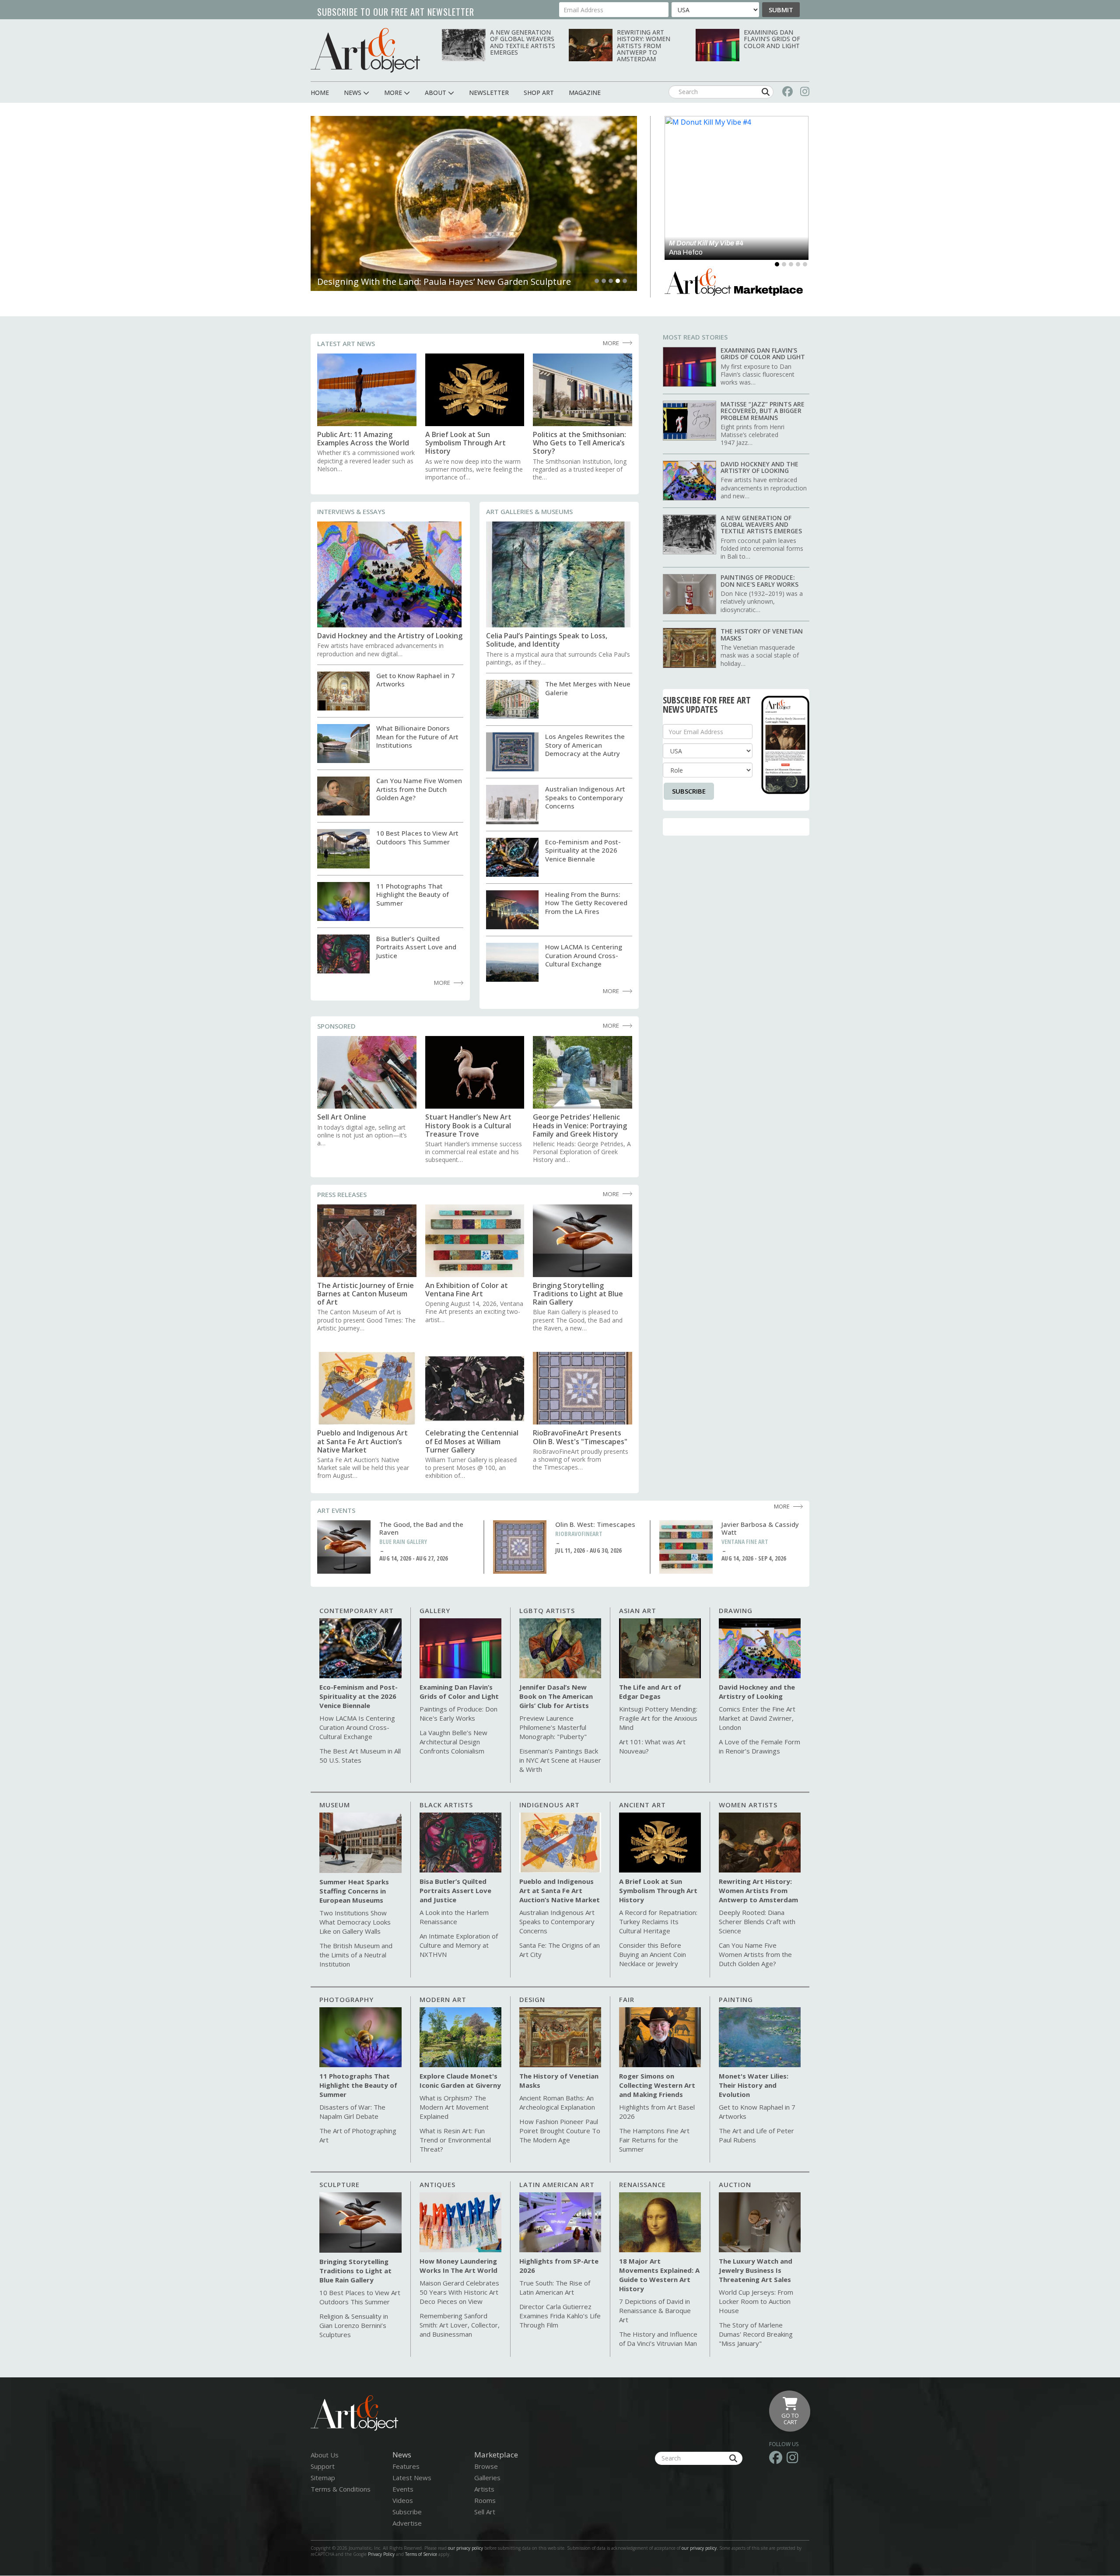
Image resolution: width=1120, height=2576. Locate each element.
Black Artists (446, 1805)
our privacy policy (465, 2548)
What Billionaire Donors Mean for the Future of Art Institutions (417, 737)
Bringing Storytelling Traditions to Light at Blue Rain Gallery (578, 1294)
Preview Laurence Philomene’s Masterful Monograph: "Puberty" (553, 1727)
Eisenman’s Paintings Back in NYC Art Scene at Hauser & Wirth (560, 1760)
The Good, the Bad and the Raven (421, 1528)
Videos (403, 2500)
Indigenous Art (549, 1805)
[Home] (365, 50)
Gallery (435, 1610)
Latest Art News (346, 343)
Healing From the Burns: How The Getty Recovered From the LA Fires (586, 903)
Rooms (485, 2500)
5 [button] (625, 281)
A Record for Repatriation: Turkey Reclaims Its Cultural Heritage (658, 1921)
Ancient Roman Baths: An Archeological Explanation (557, 2102)
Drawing (736, 1610)
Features (406, 2466)
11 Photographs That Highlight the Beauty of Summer (413, 894)
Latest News (412, 2478)
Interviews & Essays (351, 511)
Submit (781, 10)
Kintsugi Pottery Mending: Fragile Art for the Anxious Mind (658, 1718)
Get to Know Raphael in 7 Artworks (416, 680)
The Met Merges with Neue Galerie (588, 688)
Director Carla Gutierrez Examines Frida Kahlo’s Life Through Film (560, 2316)
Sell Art (485, 2512)
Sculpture (339, 2184)
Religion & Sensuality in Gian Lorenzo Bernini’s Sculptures (354, 2325)
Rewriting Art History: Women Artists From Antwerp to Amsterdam (644, 46)
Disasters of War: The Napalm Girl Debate (352, 2112)
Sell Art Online (342, 1117)
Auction (735, 2184)
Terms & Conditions (341, 2489)
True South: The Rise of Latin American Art (555, 2287)
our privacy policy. (700, 2548)
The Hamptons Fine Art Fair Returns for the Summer (654, 2140)
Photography (346, 1999)
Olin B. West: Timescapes (595, 1524)
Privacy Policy (381, 2554)
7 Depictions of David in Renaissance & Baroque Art (655, 2310)
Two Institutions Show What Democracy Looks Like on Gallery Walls (355, 1922)
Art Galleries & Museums (529, 511)
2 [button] (604, 281)
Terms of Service (421, 2554)
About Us (325, 2455)
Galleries (487, 2478)
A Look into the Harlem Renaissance (454, 1917)
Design (532, 1999)
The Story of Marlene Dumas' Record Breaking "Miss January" (756, 2334)
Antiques (437, 2184)
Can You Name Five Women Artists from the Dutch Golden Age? (419, 789)
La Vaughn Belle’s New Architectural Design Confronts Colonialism (453, 1742)
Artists (484, 2489)
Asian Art (638, 1610)
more (611, 343)
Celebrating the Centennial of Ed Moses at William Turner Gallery (472, 1442)
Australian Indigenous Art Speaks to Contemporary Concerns (585, 797)
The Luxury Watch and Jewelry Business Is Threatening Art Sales (756, 2270)
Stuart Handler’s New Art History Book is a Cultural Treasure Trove (468, 1126)
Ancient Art (642, 1805)
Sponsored (336, 1026)
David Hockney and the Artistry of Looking (390, 636)
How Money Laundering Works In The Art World (458, 2266)
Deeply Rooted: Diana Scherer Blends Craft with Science (757, 1921)
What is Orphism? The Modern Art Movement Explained (454, 2107)
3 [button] (611, 281)
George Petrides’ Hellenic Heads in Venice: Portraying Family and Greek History (580, 1126)
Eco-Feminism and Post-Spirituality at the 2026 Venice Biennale (583, 850)
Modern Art (443, 1999)
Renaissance (642, 2184)
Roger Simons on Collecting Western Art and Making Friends (657, 2085)
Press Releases (342, 1194)
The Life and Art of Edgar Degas (650, 1692)
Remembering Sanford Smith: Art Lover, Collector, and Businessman (460, 2325)
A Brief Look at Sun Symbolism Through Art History (465, 443)
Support (323, 2466)
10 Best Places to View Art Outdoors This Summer (417, 837)
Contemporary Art (357, 1610)
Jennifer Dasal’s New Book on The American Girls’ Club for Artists (556, 1696)
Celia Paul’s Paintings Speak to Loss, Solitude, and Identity (547, 640)
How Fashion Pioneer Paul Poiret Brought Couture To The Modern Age (560, 2131)
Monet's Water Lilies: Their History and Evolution (754, 2085)
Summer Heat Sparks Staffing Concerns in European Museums (354, 1891)
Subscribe (689, 791)
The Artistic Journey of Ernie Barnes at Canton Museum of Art (366, 1294)
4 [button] (618, 281)
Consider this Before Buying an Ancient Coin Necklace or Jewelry (653, 1954)
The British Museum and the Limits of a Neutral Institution (356, 1955)
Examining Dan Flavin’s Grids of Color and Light (772, 39)
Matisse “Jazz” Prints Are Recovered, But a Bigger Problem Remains (763, 411)
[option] (474, 203)
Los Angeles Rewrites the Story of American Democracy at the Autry (585, 745)
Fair (627, 1999)
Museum (335, 1805)
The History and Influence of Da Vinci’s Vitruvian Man (658, 2339)
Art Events (336, 1510)
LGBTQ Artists (547, 1610)
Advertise (407, 2523)
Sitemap (323, 2478)
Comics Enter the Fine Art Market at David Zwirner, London (757, 1718)
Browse (486, 2466)
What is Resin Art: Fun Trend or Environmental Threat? (455, 2140)
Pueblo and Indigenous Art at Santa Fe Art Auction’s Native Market (362, 1442)
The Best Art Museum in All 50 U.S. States (360, 1755)
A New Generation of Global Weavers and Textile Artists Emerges (523, 42)
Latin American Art (557, 2184)
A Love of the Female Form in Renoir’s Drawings (759, 1746)
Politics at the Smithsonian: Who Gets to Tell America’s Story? (579, 443)
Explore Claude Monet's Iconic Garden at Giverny (460, 2081)
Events (403, 2489)
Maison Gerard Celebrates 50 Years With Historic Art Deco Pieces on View (459, 2292)
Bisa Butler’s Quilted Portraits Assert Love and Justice (416, 947)
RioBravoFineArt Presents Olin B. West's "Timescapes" (580, 1437)
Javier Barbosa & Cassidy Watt (760, 1528)
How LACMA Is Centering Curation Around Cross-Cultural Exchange (584, 955)
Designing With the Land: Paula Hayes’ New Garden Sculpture (444, 282)
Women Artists (748, 1805)
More (611, 1025)
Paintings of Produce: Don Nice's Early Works (759, 581)
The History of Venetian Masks (762, 634)
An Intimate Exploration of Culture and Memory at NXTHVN (459, 1945)
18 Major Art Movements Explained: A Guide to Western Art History (659, 2275)
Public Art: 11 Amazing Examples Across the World (363, 439)
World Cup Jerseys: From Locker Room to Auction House (756, 2301)
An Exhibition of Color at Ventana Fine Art (467, 1290)
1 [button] (597, 281)
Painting (736, 1999)
